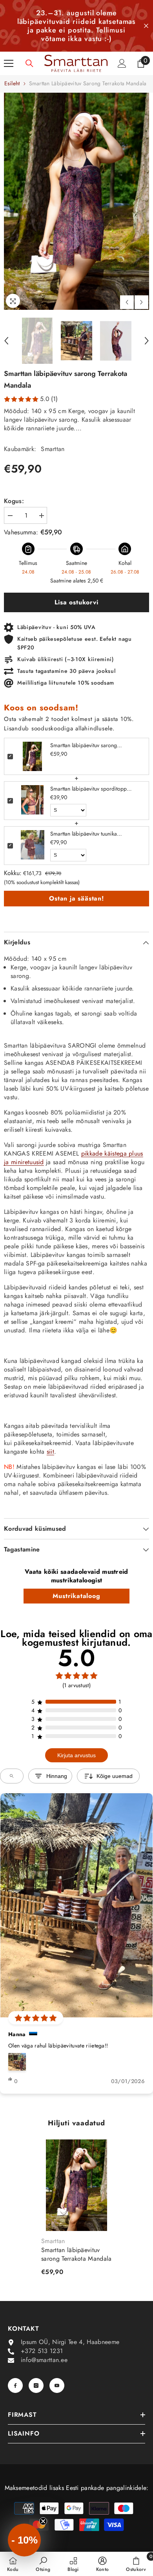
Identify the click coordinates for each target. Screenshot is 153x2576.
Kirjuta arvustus (76, 1755)
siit (50, 1452)
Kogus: (14, 501)
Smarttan (53, 449)
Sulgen (146, 26)
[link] (43, 2564)
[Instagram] (36, 2385)
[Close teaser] (43, 2521)
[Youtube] (57, 2385)
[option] (76, 201)
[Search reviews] (12, 1776)
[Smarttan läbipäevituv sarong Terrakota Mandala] (76, 2185)
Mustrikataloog (76, 1596)
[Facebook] (15, 2385)
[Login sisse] (122, 63)
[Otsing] (29, 63)
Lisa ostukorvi (76, 602)
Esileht (12, 83)
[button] (127, 302)
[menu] (9, 63)
